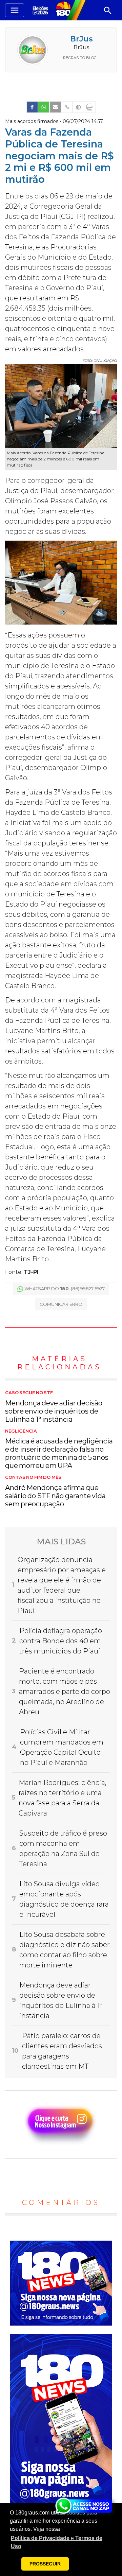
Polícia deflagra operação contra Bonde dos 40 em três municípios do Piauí (61, 1641)
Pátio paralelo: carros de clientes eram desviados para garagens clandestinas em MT (62, 2051)
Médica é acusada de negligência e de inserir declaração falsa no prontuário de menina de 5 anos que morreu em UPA (59, 1449)
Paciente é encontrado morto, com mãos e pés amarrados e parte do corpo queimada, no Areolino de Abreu (65, 1692)
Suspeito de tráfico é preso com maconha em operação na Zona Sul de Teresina (63, 1848)
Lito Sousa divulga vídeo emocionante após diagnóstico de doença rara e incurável (64, 1899)
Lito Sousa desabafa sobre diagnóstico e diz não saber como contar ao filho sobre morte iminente (65, 1950)
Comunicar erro (61, 1304)
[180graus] (41, 10)
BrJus (82, 39)
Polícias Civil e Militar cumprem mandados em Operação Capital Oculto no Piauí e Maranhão (62, 1747)
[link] (32, 107)
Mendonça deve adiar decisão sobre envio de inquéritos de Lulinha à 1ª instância (54, 1407)
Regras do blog (80, 58)
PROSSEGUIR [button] (45, 2564)
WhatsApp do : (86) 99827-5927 (65, 1289)
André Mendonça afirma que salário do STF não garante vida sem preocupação (55, 1491)
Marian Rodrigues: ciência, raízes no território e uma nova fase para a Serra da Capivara (63, 1798)
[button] (61, 2542)
